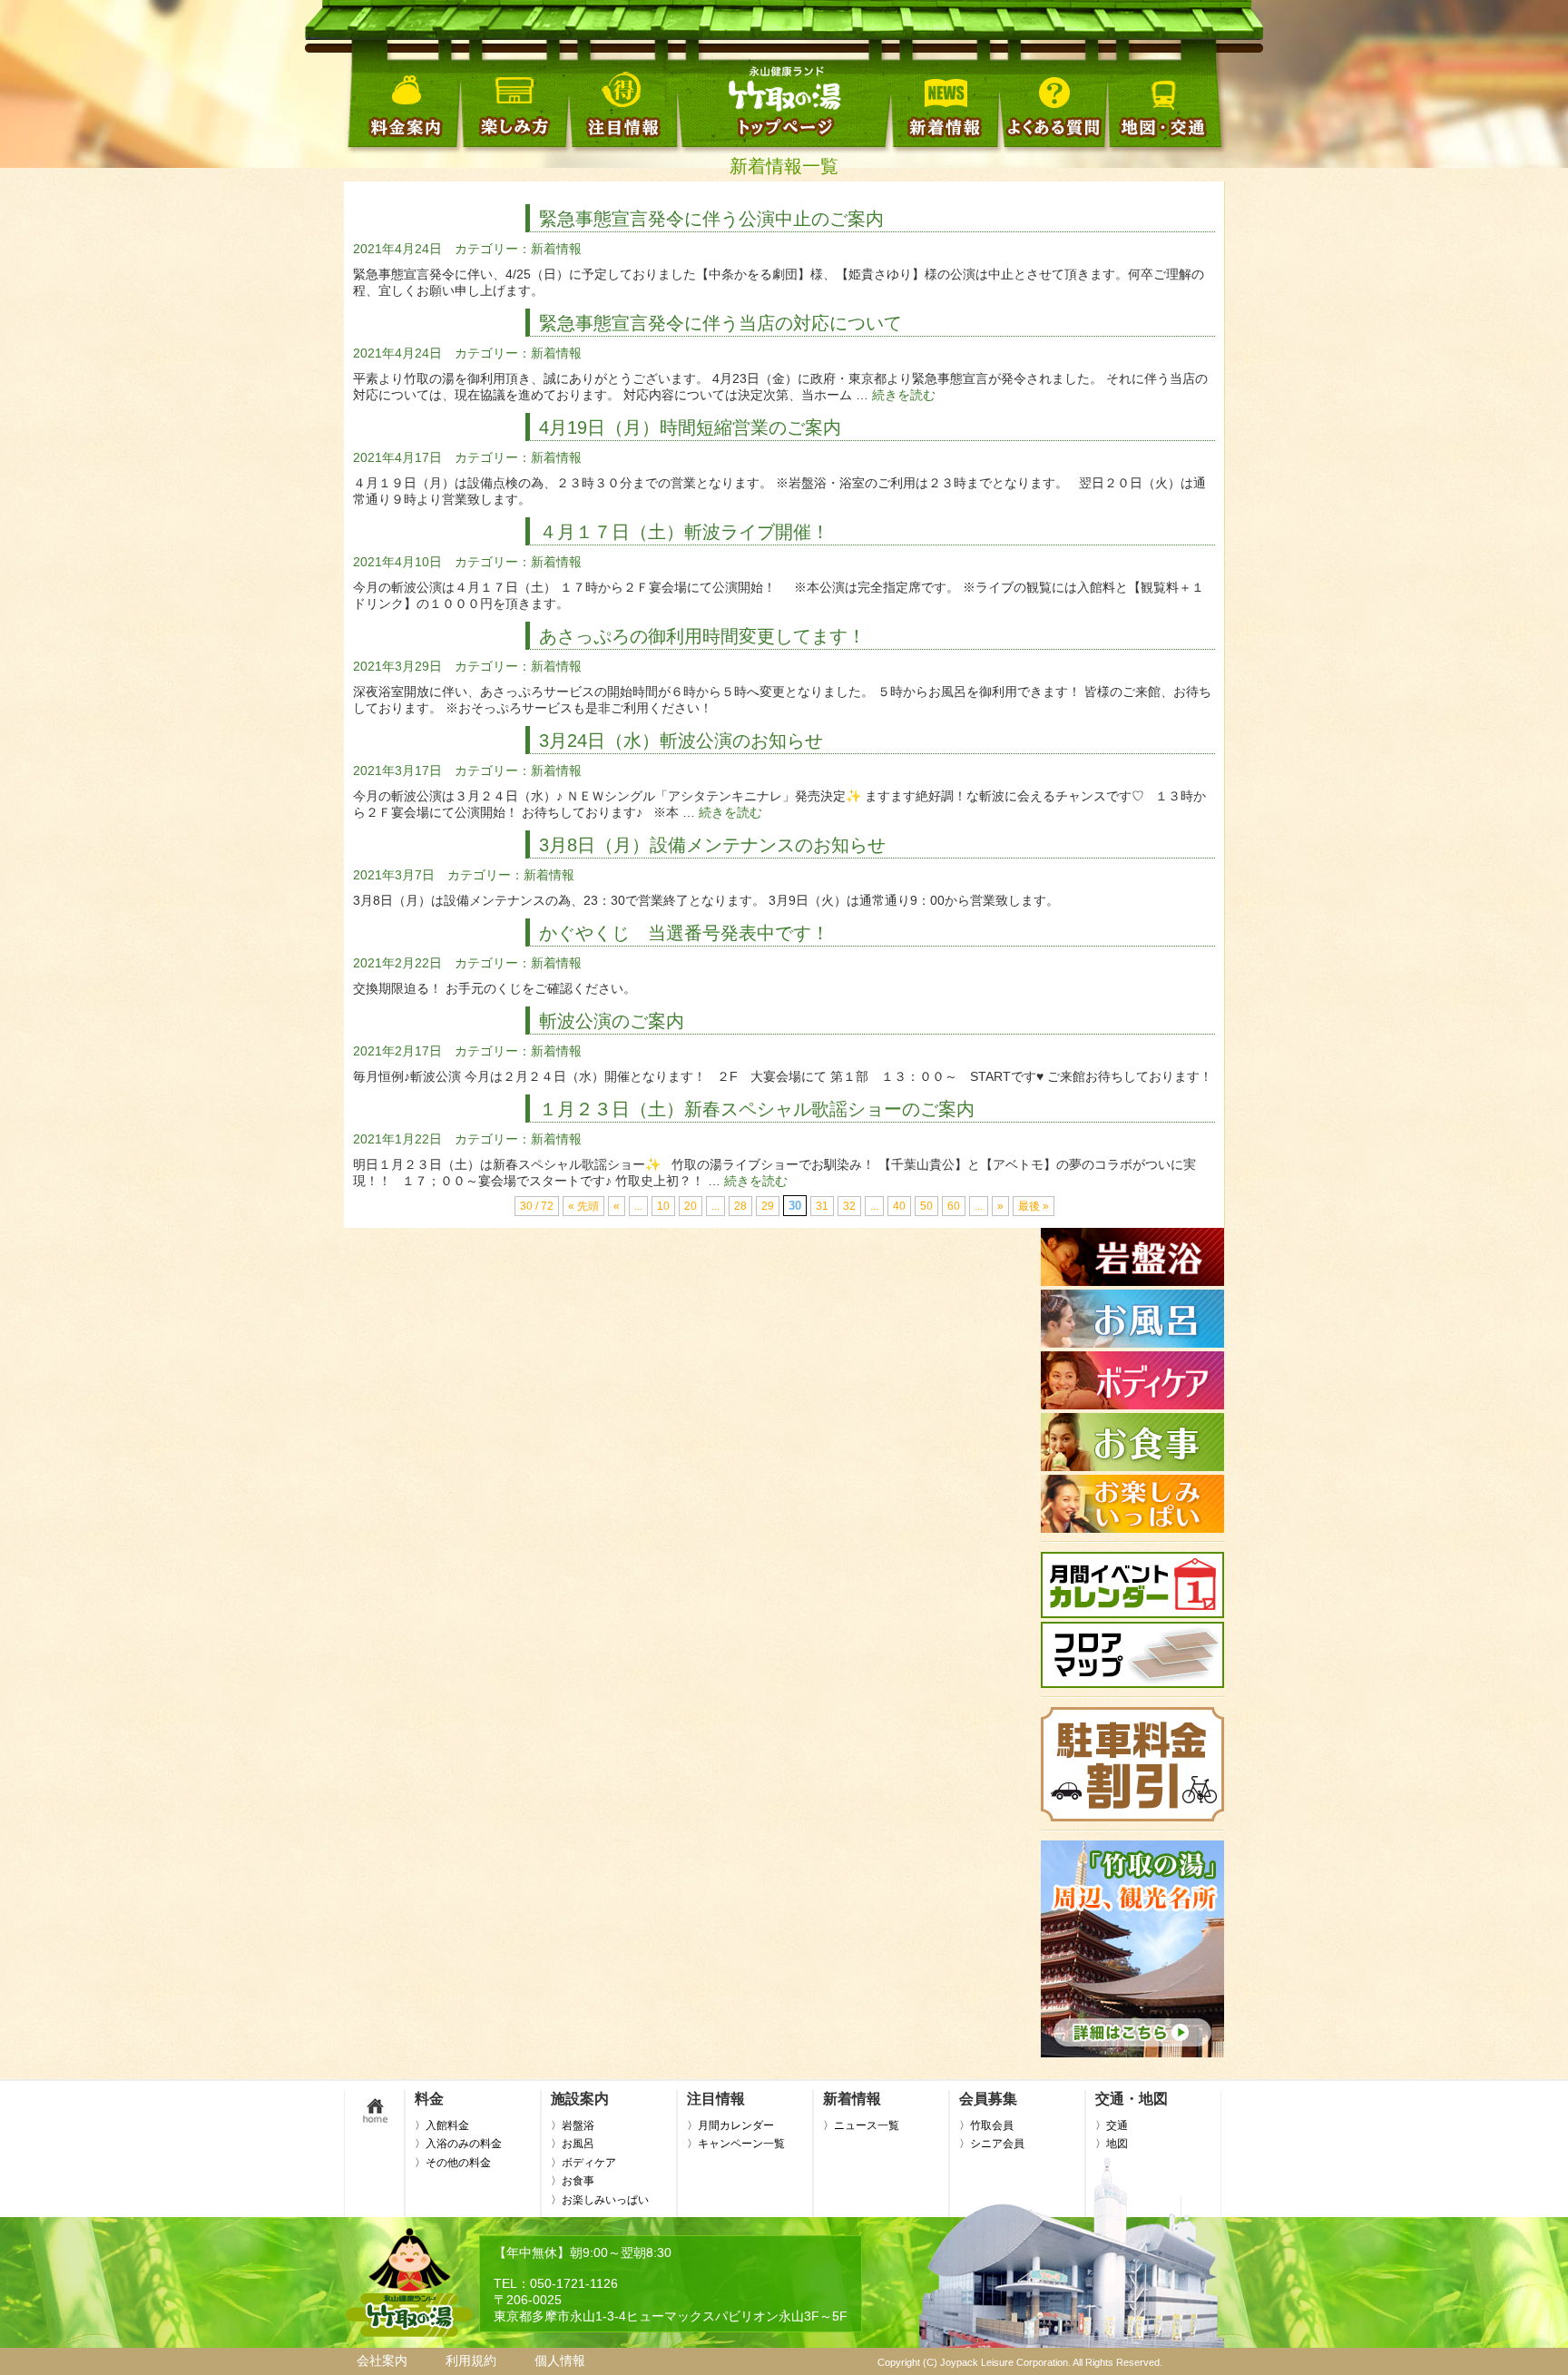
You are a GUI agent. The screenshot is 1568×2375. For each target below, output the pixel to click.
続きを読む (904, 395)
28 (740, 1206)
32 (849, 1206)
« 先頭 (583, 1206)
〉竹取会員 (986, 2125)
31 (822, 1206)
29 (768, 1206)
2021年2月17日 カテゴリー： (442, 1051)
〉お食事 (573, 2181)
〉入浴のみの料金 (458, 2144)
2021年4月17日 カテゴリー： (442, 457)
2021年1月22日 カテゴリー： (442, 1139)
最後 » (1034, 1206)
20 (691, 1206)
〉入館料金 (442, 2125)
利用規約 (471, 2360)
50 (926, 1206)
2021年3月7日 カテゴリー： (438, 875)
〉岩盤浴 (573, 2125)
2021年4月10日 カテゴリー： (442, 562)
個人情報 (560, 2360)
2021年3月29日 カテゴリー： (442, 666)
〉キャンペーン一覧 (736, 2144)
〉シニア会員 (992, 2144)
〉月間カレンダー (730, 2125)
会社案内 (382, 2360)
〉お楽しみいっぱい (600, 2200)
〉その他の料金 (453, 2163)
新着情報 (556, 249)
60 (954, 1206)
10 (663, 1206)
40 (899, 1206)
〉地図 (1112, 2144)
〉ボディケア (583, 2163)
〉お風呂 (573, 2144)
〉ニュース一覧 (861, 2125)
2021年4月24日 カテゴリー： (442, 249)
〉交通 (1112, 2125)
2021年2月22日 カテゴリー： (442, 963)
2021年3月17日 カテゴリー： (442, 770)
